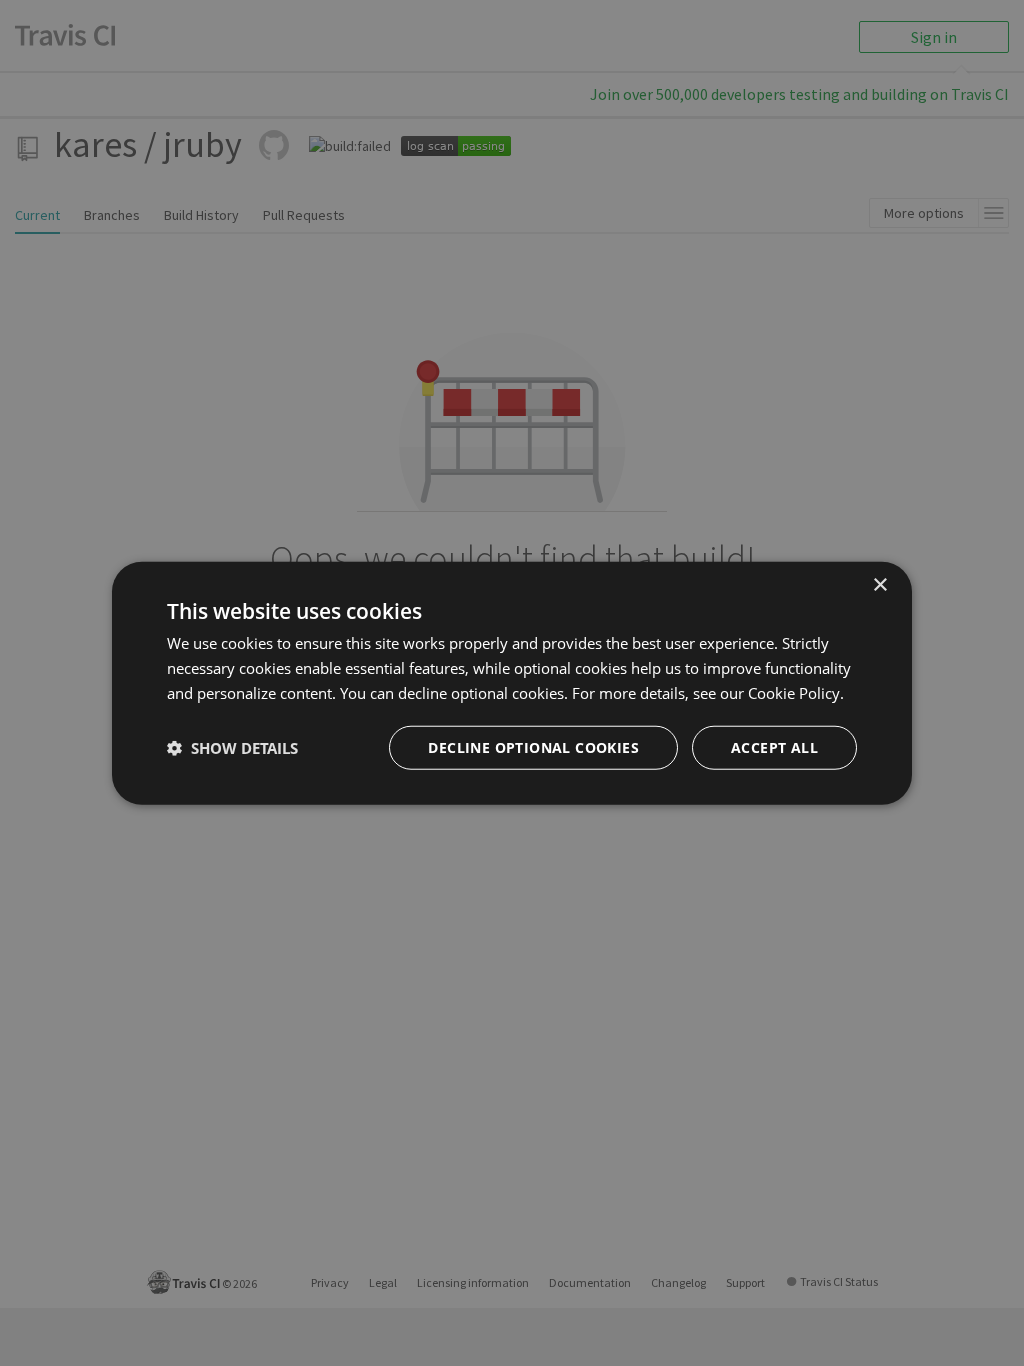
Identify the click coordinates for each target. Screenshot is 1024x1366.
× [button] (879, 585)
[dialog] (512, 683)
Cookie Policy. (796, 693)
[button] (232, 747)
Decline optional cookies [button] (533, 746)
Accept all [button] (774, 746)
